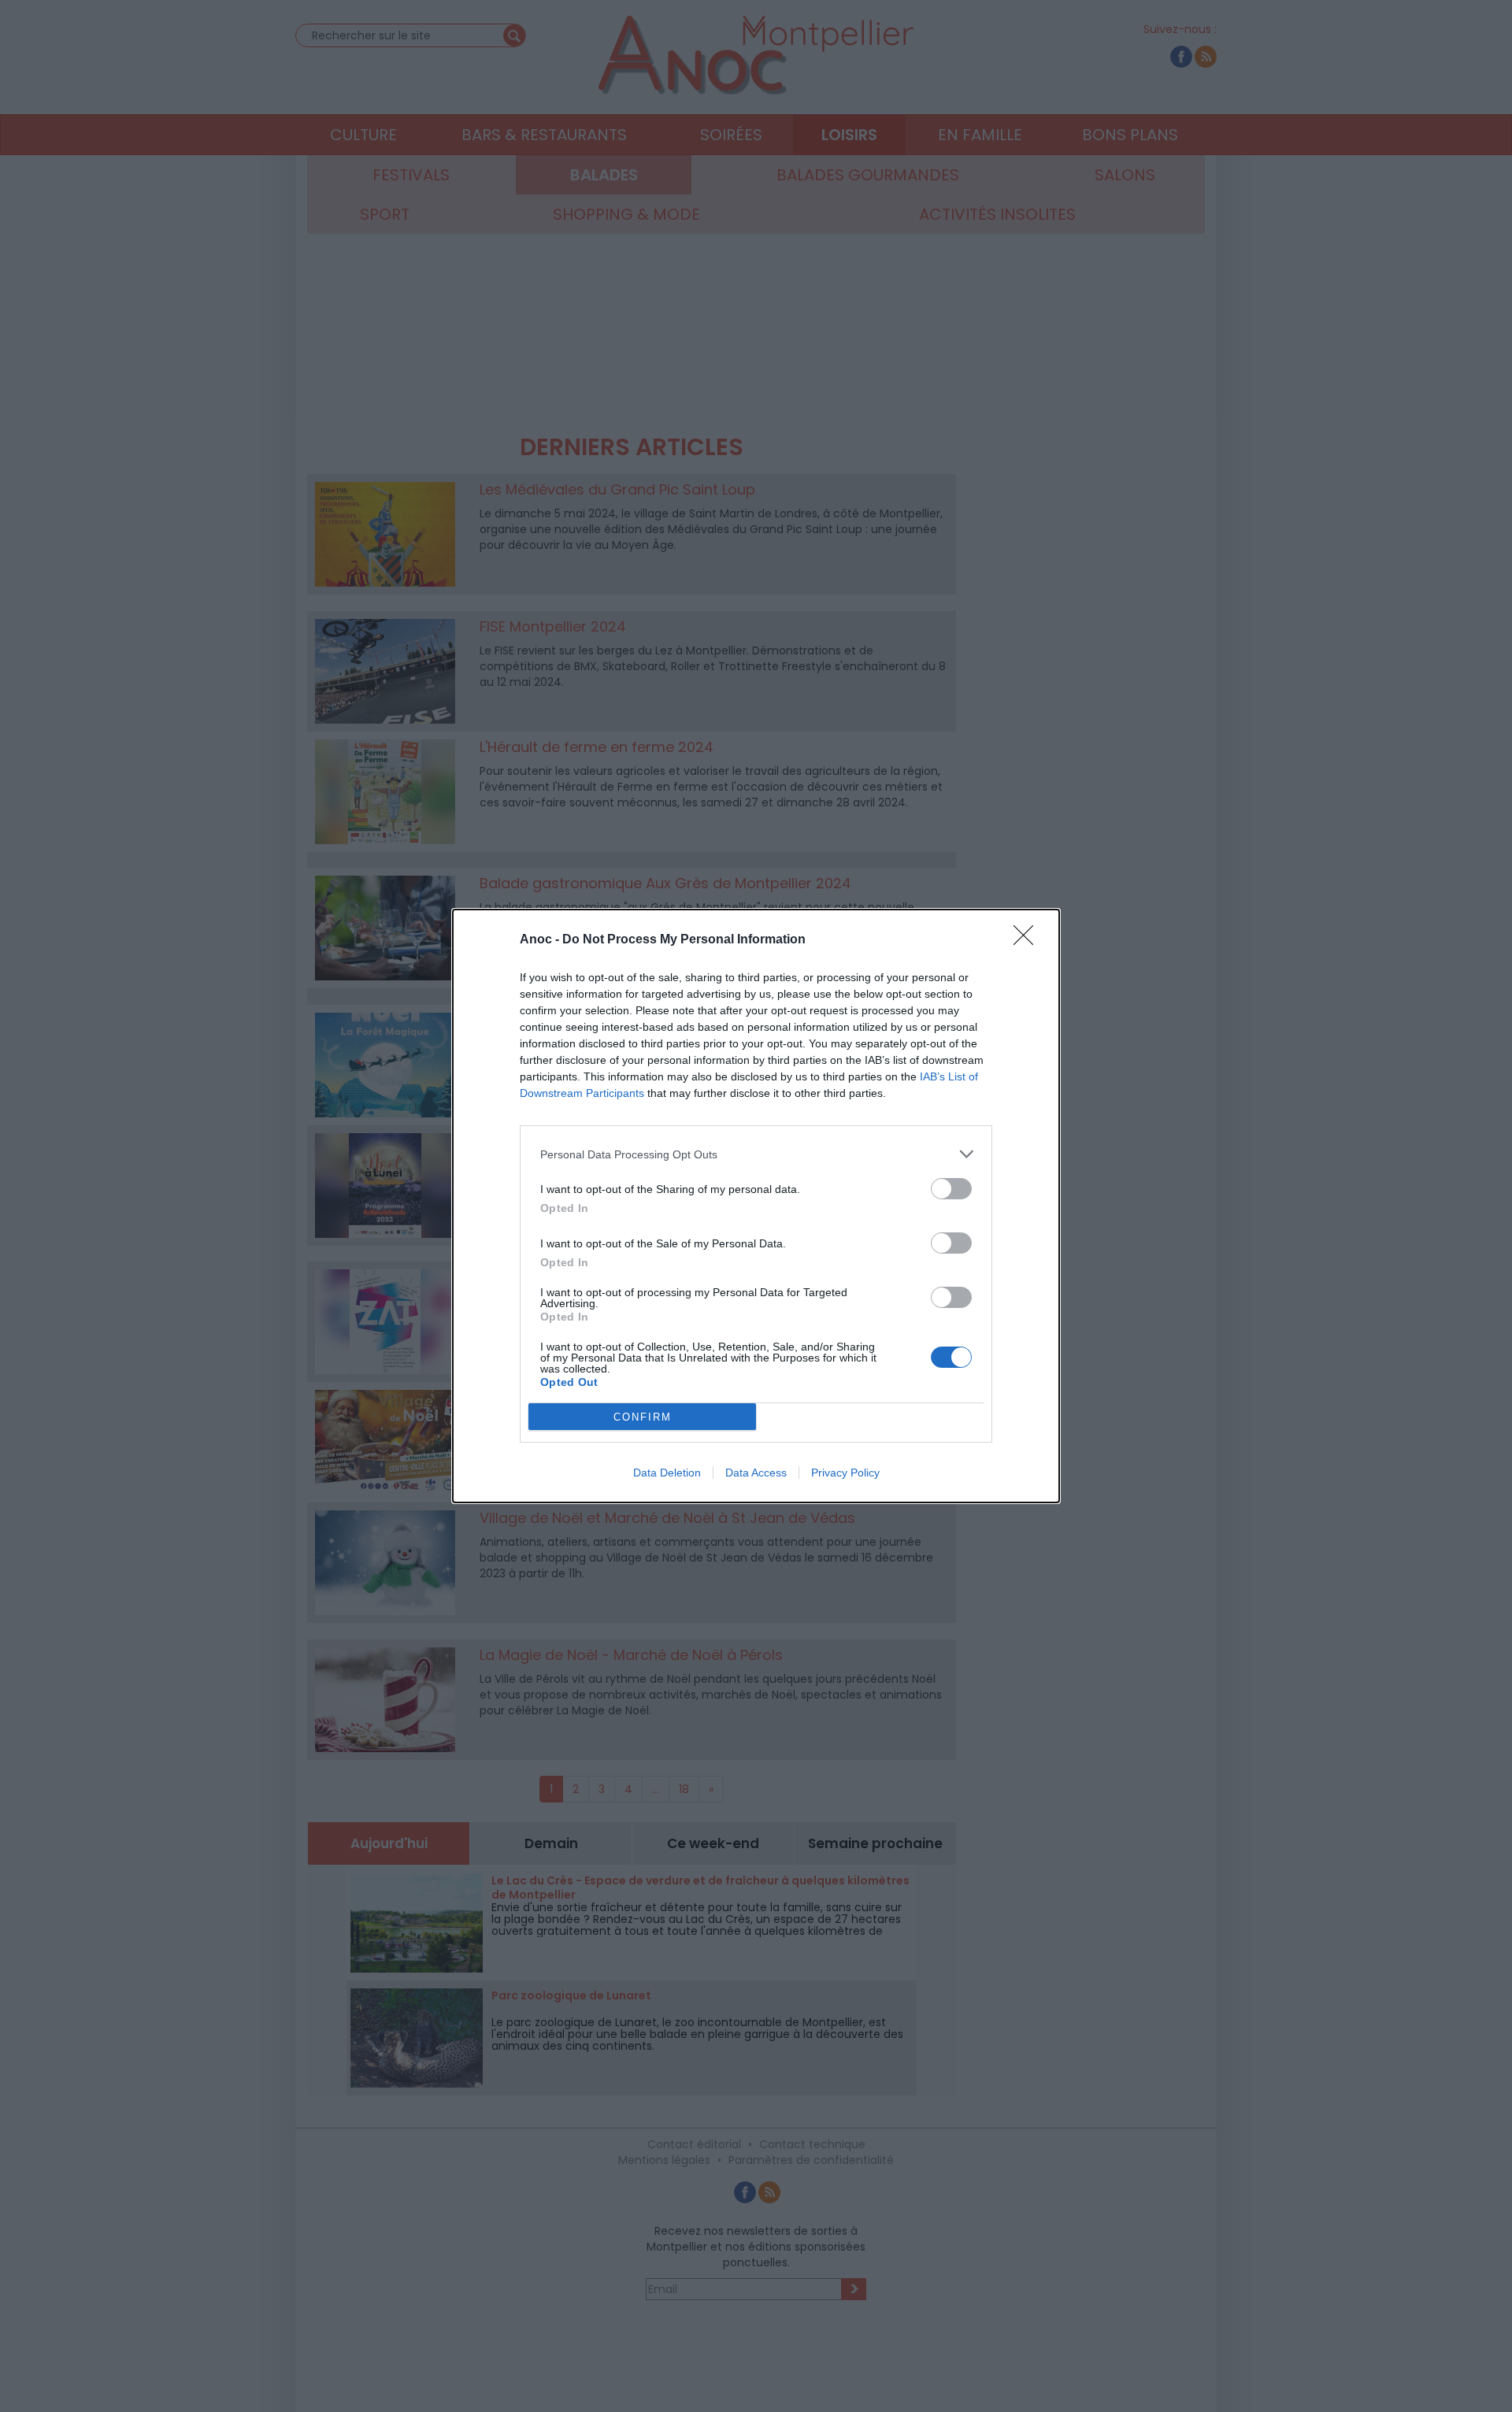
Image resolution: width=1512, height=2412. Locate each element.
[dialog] (756, 1206)
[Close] (1028, 940)
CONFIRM (643, 1417)
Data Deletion (667, 1473)
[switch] (951, 1189)
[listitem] (756, 1154)
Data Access (756, 1473)
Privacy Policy (845, 1473)
